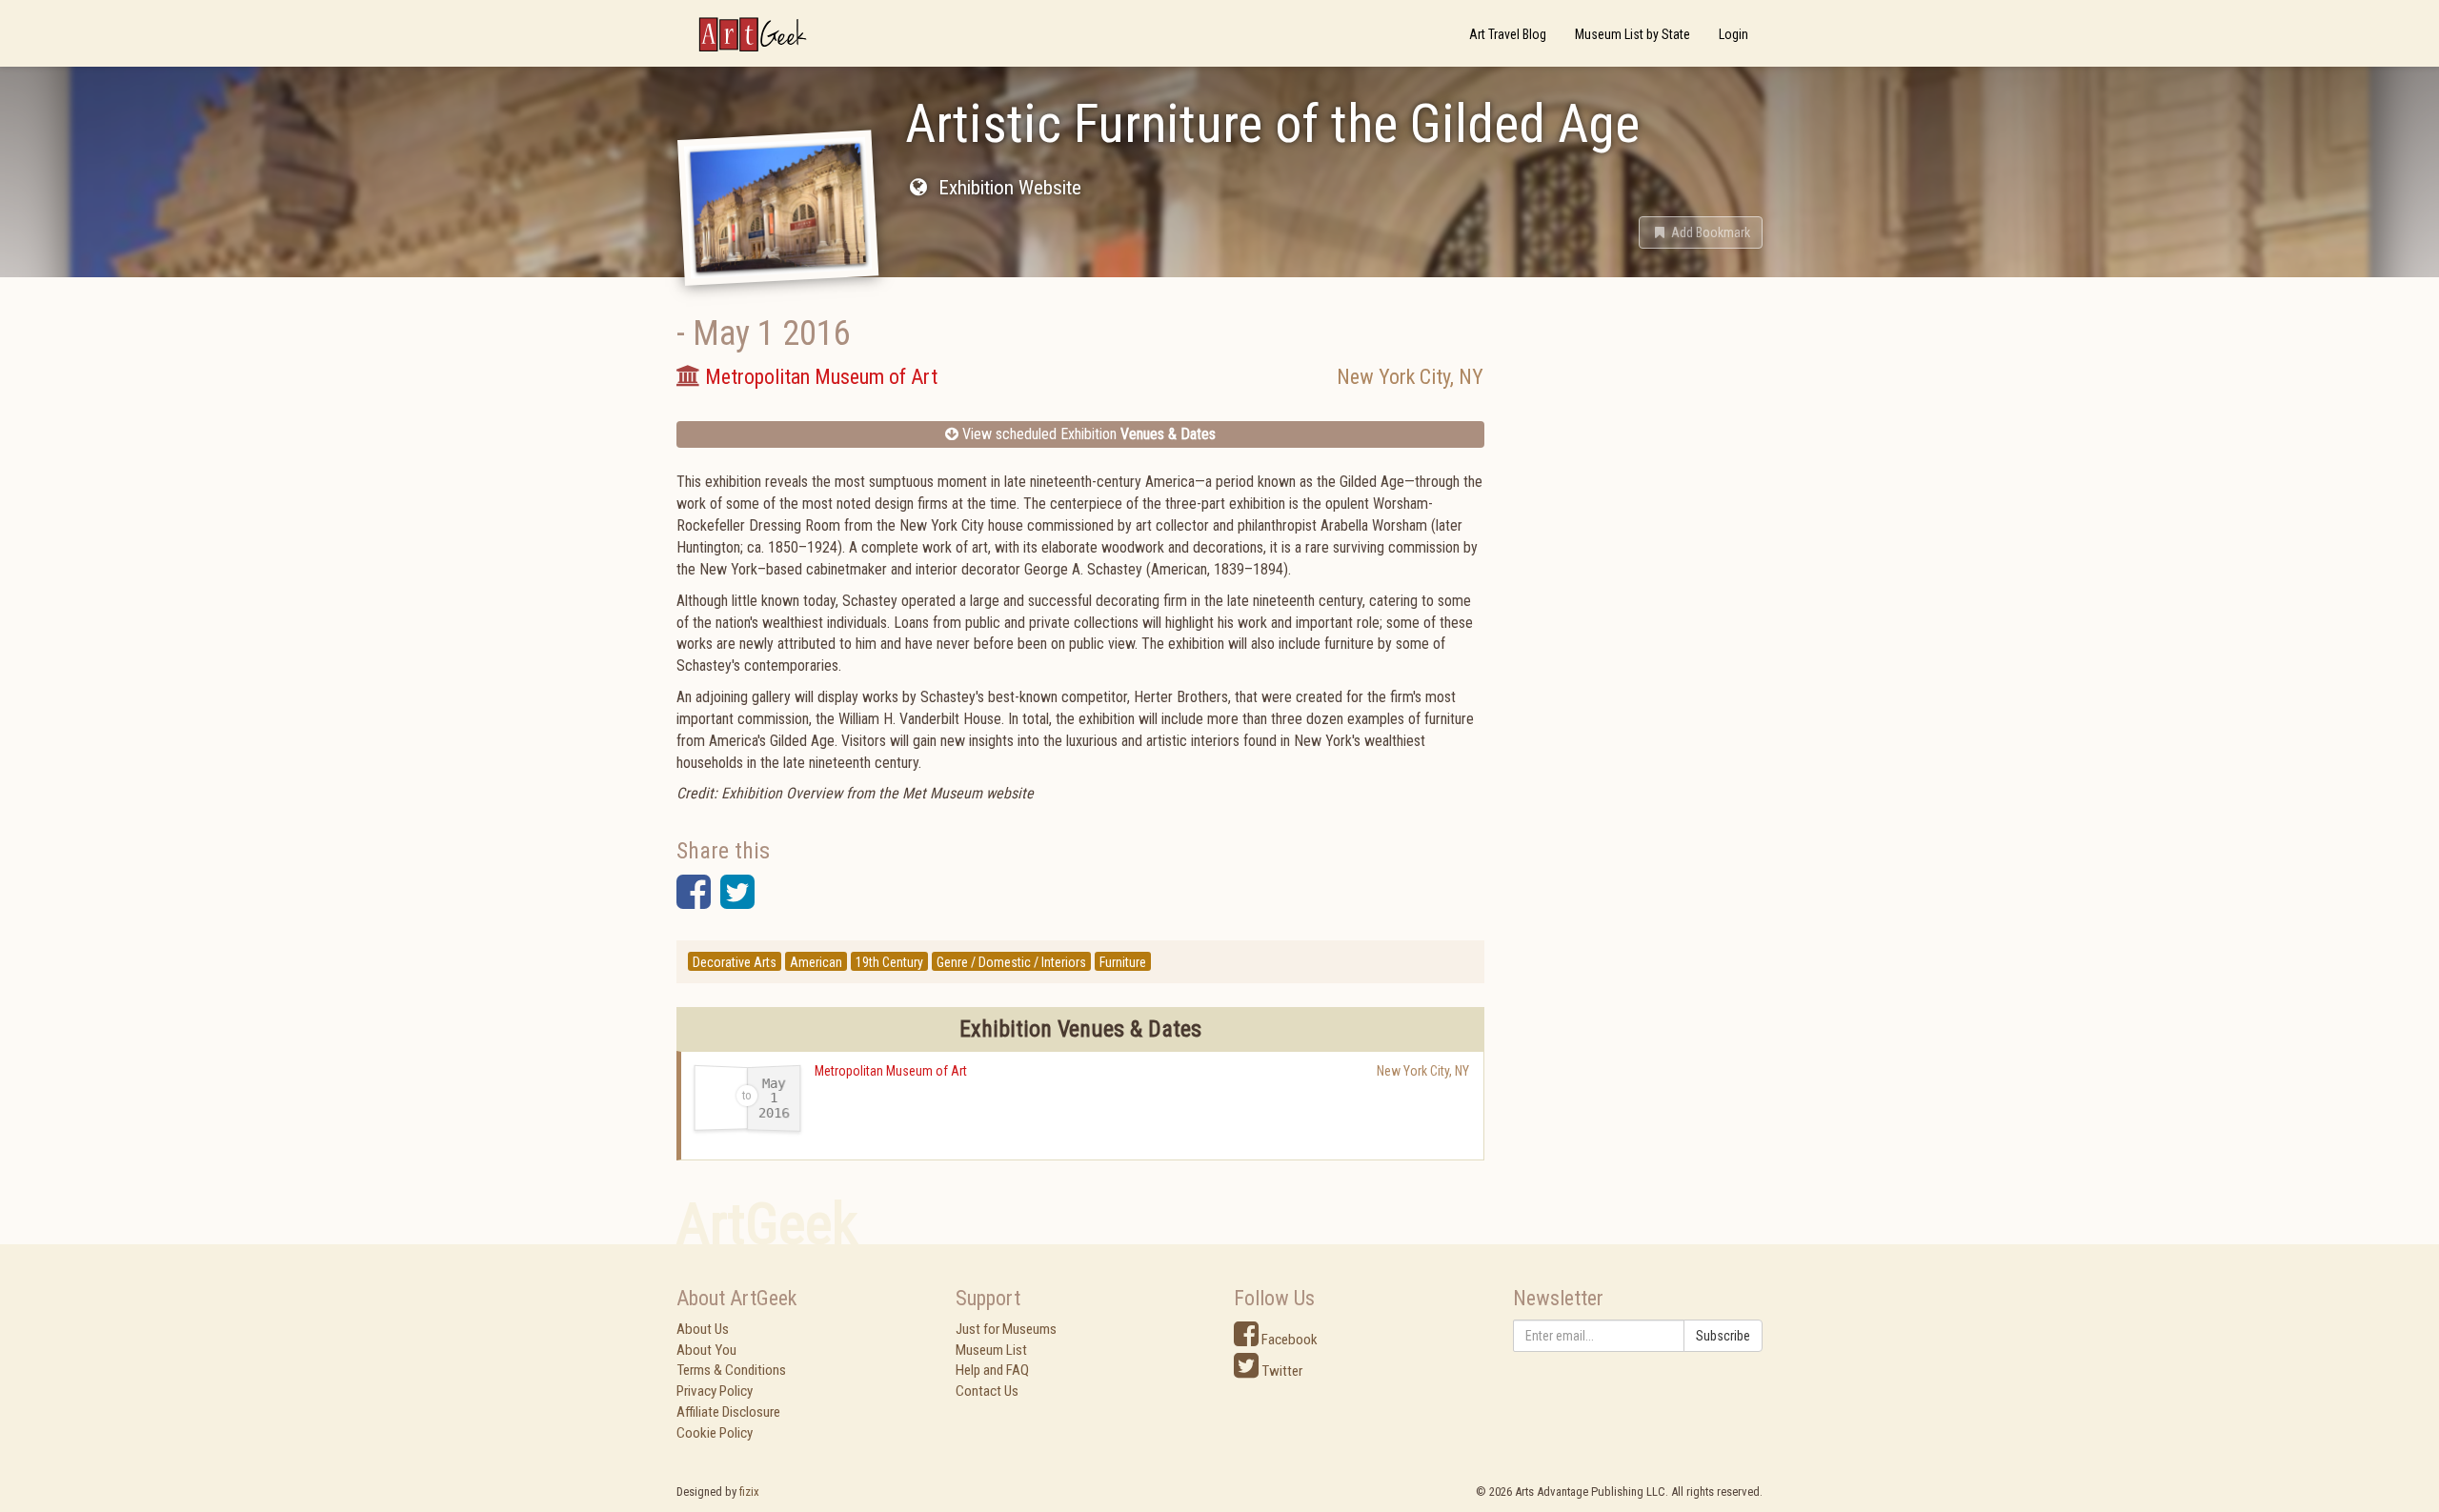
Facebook (1288, 1340)
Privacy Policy (715, 1391)
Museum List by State (1633, 34)
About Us (703, 1329)
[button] (1701, 232)
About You (706, 1350)
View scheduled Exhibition (1087, 434)
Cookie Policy (715, 1433)
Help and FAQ (992, 1370)
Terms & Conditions (731, 1370)
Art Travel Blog (1508, 34)
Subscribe (1723, 1336)
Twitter (1280, 1371)
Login (1734, 34)
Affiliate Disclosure (728, 1412)
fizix (749, 1492)
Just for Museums (1006, 1329)
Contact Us (987, 1391)
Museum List (991, 1350)
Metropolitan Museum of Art (891, 1071)
